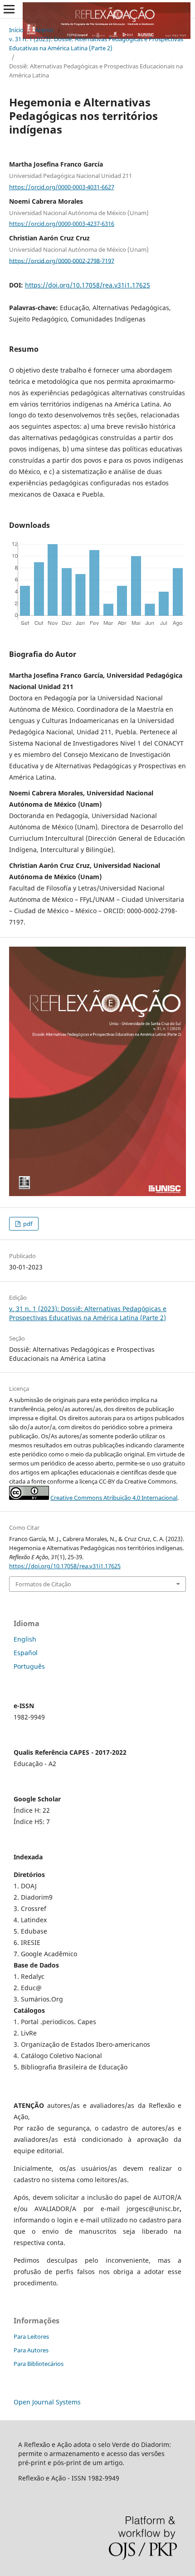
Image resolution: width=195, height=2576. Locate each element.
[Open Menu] (9, 9)
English (25, 1639)
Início (16, 30)
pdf (27, 1224)
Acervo (44, 30)
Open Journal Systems (47, 2402)
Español (26, 1653)
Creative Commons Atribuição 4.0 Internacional (114, 1498)
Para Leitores (31, 2337)
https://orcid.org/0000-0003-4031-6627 (62, 187)
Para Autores (31, 2350)
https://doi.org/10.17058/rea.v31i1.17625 (88, 285)
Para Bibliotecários (39, 2364)
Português (29, 1666)
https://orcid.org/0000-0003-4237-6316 (62, 224)
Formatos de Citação (43, 1584)
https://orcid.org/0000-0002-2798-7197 (62, 260)
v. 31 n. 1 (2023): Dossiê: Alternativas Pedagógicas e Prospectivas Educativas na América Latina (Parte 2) (96, 43)
